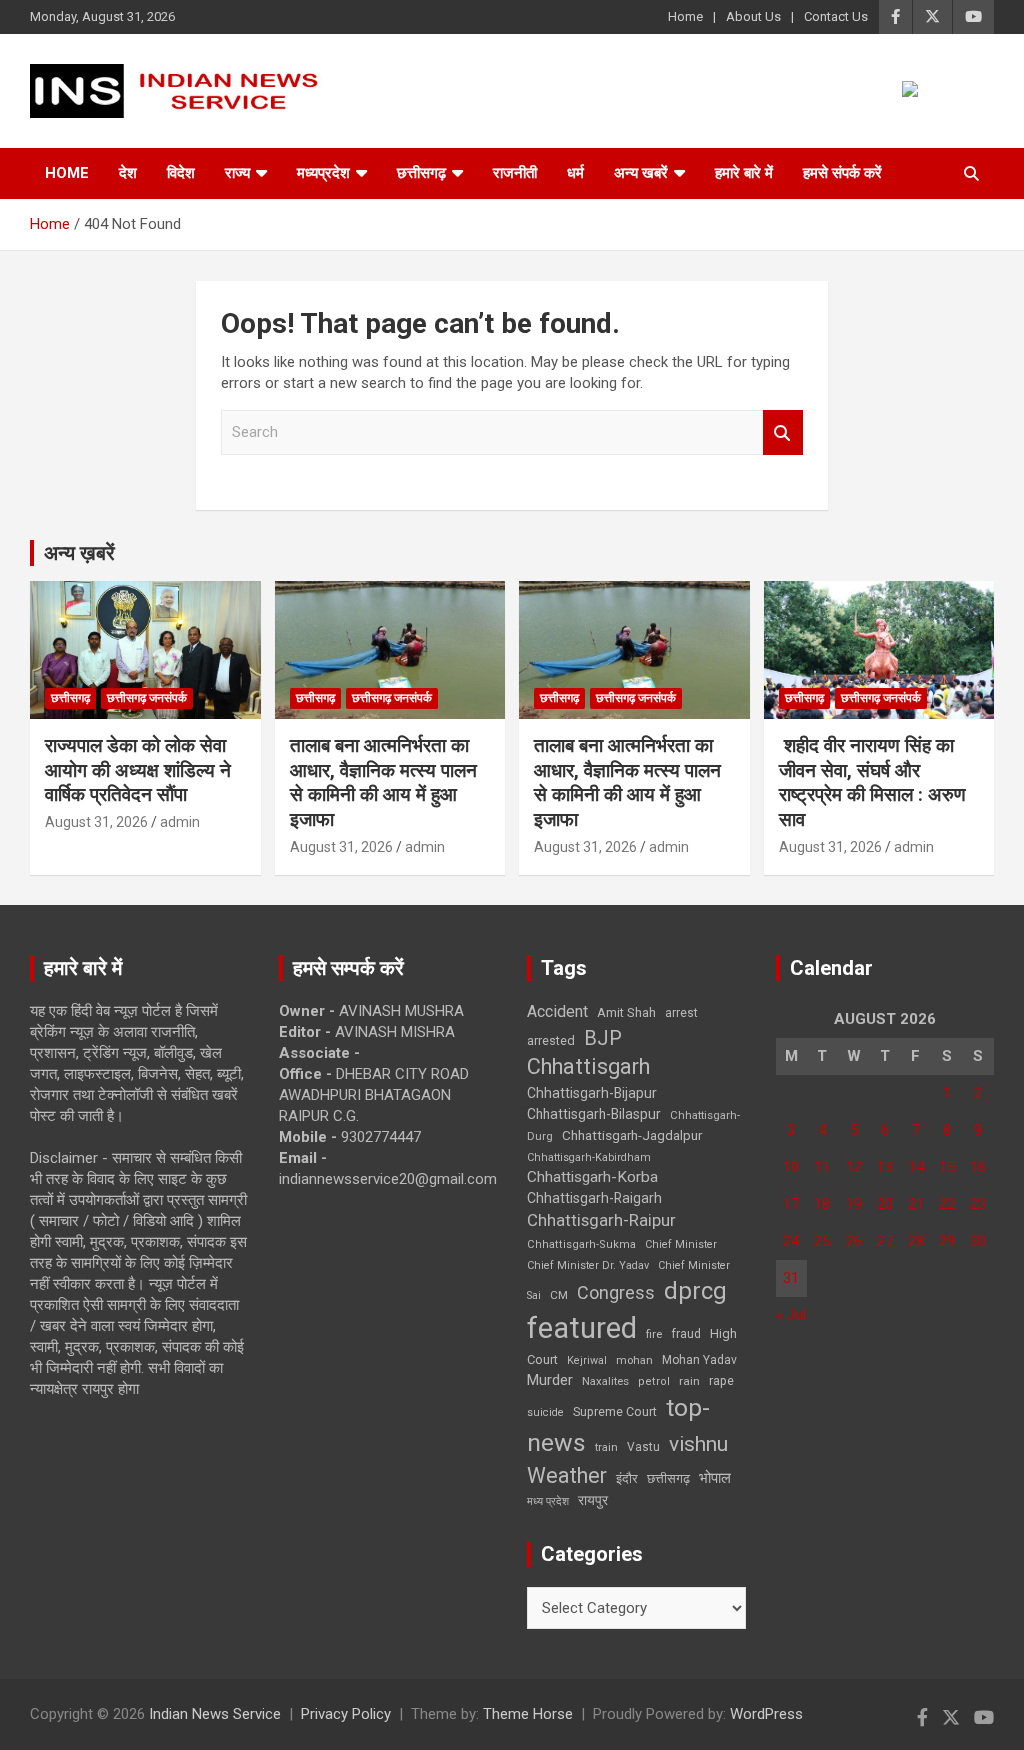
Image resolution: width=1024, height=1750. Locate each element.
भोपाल (715, 1478)
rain (689, 1381)
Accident (557, 1011)
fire (654, 1334)
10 (791, 1167)
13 (885, 1167)
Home (685, 16)
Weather (567, 1475)
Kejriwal (587, 1360)
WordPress (766, 1714)
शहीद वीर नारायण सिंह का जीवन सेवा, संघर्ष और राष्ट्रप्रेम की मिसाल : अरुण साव (872, 782)
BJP (603, 1038)
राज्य (237, 173)
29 (947, 1241)
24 (791, 1241)
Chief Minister (681, 1244)
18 (822, 1204)
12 (854, 1167)
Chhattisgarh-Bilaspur (594, 1114)
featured (582, 1328)
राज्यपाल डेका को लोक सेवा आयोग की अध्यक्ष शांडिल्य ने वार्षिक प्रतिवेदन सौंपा (138, 770)
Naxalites (605, 1381)
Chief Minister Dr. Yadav (588, 1265)
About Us (753, 16)
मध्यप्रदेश (323, 173)
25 (822, 1241)
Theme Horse (528, 1714)
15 (947, 1167)
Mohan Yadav (699, 1360)
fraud (686, 1334)
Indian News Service (215, 1714)
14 (916, 1167)
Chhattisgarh (588, 1066)
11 (822, 1167)
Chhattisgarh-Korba (592, 1177)
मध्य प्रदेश (548, 1501)
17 (791, 1204)
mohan (634, 1360)
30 (978, 1241)
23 (978, 1204)
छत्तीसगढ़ (668, 1478)
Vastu (643, 1447)
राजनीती (515, 173)
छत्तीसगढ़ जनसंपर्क (147, 698)
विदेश (181, 173)
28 (916, 1241)
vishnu (698, 1444)
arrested (551, 1040)
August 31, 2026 (96, 822)
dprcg (695, 1291)
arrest (681, 1013)
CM (559, 1295)
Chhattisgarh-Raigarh (594, 1198)
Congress (616, 1292)
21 (916, 1204)
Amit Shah (626, 1012)
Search (783, 432)
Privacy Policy (346, 1714)
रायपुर (593, 1500)
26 (854, 1241)
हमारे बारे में (744, 173)
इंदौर (627, 1478)
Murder (550, 1380)
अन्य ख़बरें (79, 553)
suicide (545, 1412)
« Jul (791, 1315)
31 (791, 1278)
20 (885, 1204)
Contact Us (836, 16)
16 (978, 1167)
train (606, 1447)
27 (885, 1241)
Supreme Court (615, 1411)
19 (854, 1204)
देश (128, 173)
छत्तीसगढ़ (421, 173)
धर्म (575, 173)
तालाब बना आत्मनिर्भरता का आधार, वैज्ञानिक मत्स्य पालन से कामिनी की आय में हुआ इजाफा (383, 782)
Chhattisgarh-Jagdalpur (632, 1135)
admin (180, 822)
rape (721, 1380)
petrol (654, 1381)
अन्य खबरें (641, 173)
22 (947, 1204)
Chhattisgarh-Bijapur (592, 1093)
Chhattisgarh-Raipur (601, 1220)
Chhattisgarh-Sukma (581, 1244)
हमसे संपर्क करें (842, 173)
